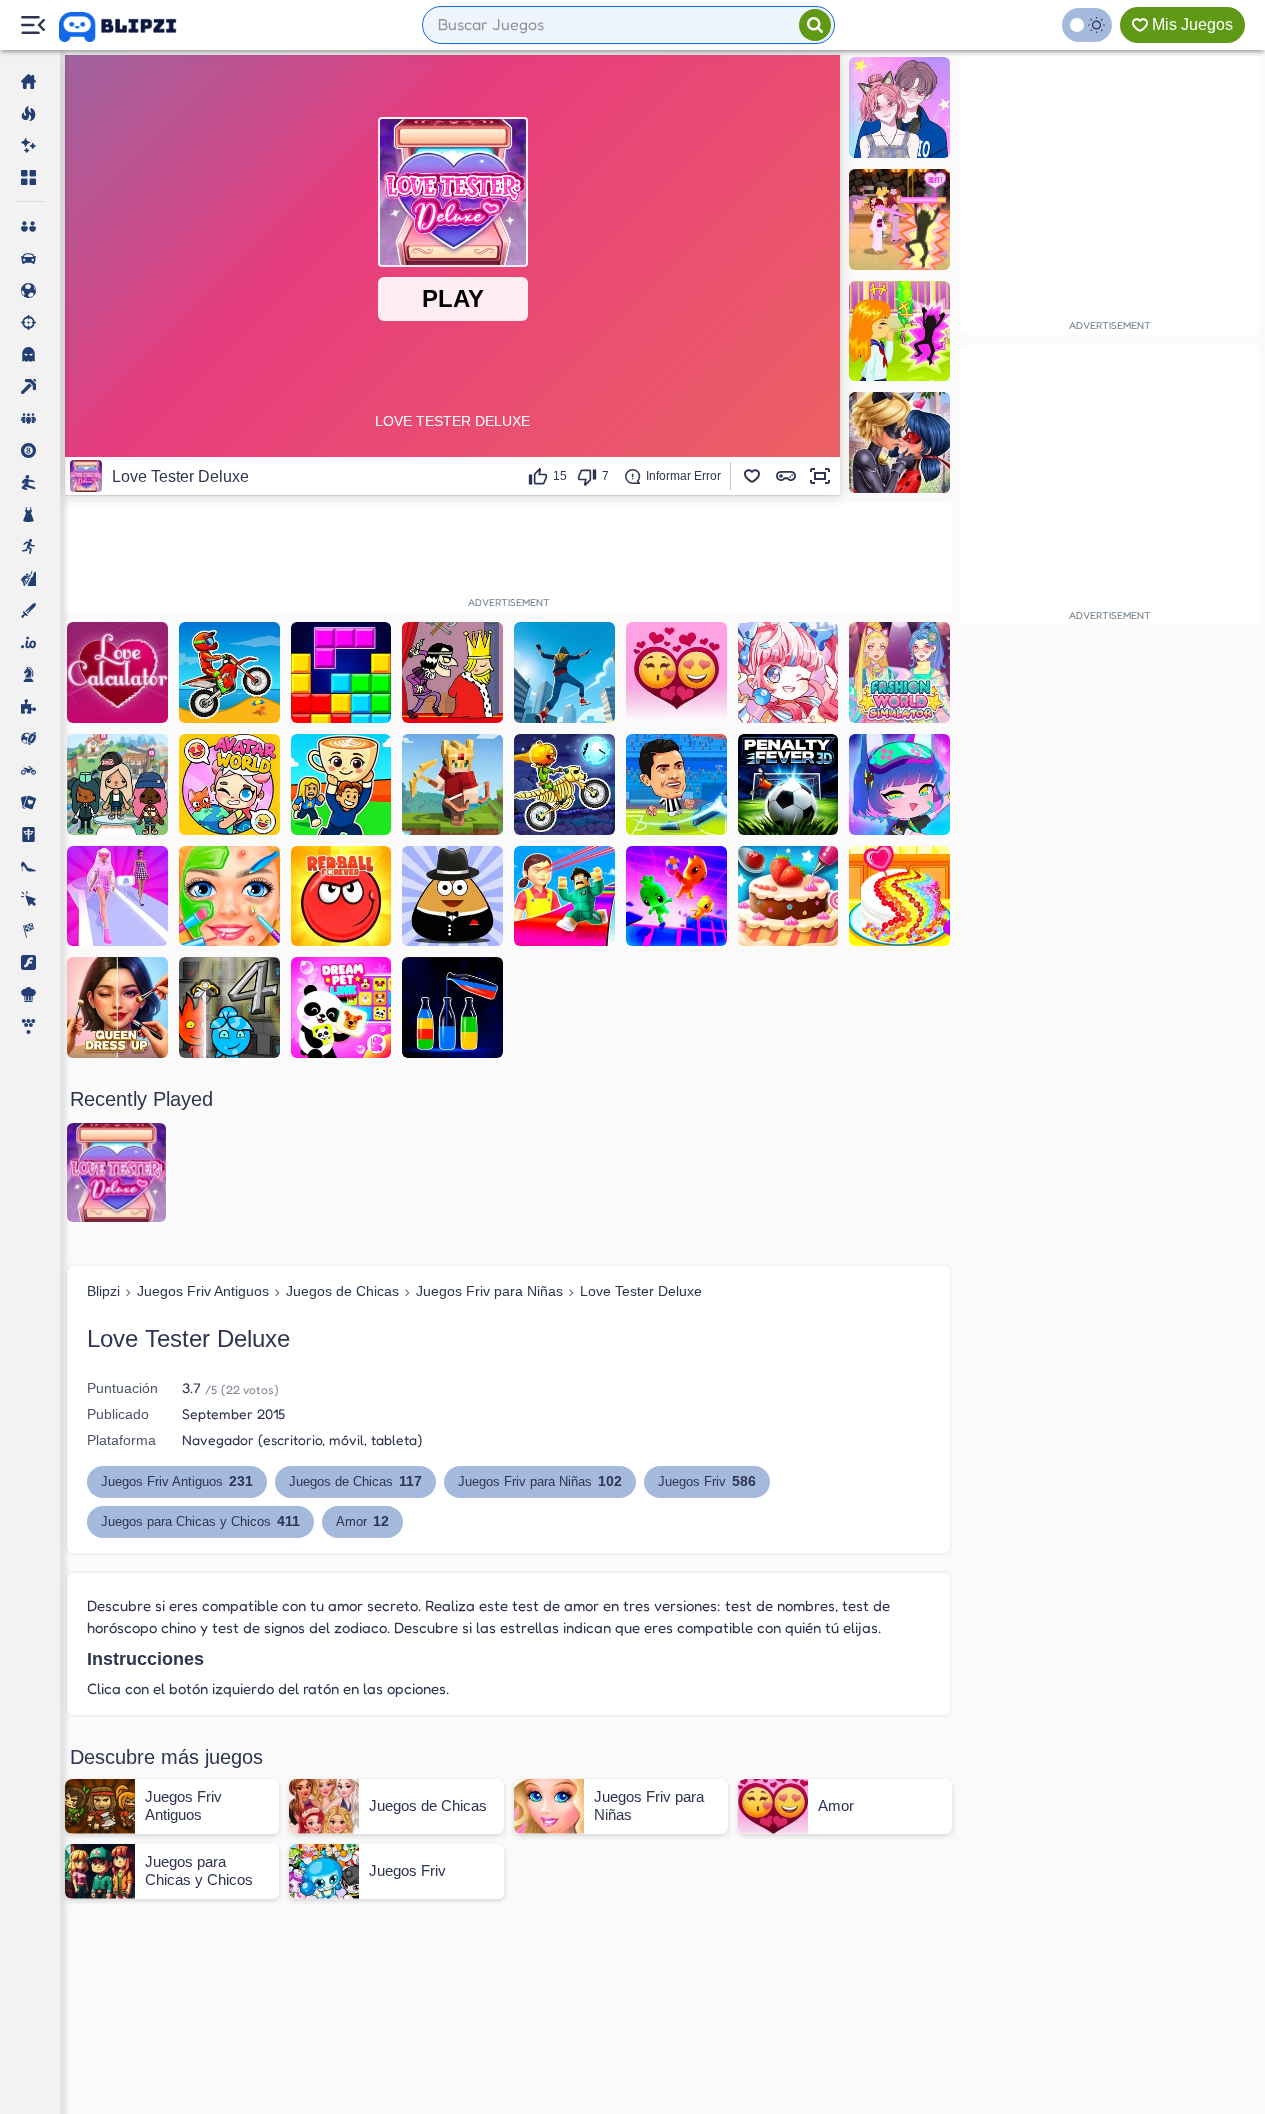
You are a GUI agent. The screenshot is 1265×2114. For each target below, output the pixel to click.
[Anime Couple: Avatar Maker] (899, 107)
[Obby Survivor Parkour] (564, 896)
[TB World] (117, 784)
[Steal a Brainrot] (341, 784)
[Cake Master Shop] (788, 896)
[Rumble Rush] (676, 896)
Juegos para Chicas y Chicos (200, 1521)
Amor (362, 1521)
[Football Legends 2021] (676, 784)
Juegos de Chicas (342, 1291)
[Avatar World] (229, 784)
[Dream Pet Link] (341, 1007)
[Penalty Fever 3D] (788, 784)
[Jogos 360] (131, 27)
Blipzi (103, 1291)
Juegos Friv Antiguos (203, 1291)
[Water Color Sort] (452, 1007)
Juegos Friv (707, 1481)
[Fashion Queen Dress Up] (117, 1007)
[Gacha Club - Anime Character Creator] (899, 784)
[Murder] (452, 672)
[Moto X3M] (229, 672)
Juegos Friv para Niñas (489, 1291)
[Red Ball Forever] (341, 896)
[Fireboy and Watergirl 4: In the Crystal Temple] (229, 1007)
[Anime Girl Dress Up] (788, 672)
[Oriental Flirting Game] (899, 219)
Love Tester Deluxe (641, 1291)
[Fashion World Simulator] (899, 672)
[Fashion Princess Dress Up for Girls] (117, 896)
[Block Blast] (341, 672)
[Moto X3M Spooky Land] (564, 784)
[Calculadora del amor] (117, 672)
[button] (752, 476)
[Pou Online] (452, 896)
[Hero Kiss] (899, 442)
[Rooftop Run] (564, 672)
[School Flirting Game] (899, 331)
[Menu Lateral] (32, 25)
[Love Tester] (676, 672)
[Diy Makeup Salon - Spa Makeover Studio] (229, 896)
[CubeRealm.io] (452, 784)
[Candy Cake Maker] (899, 896)
